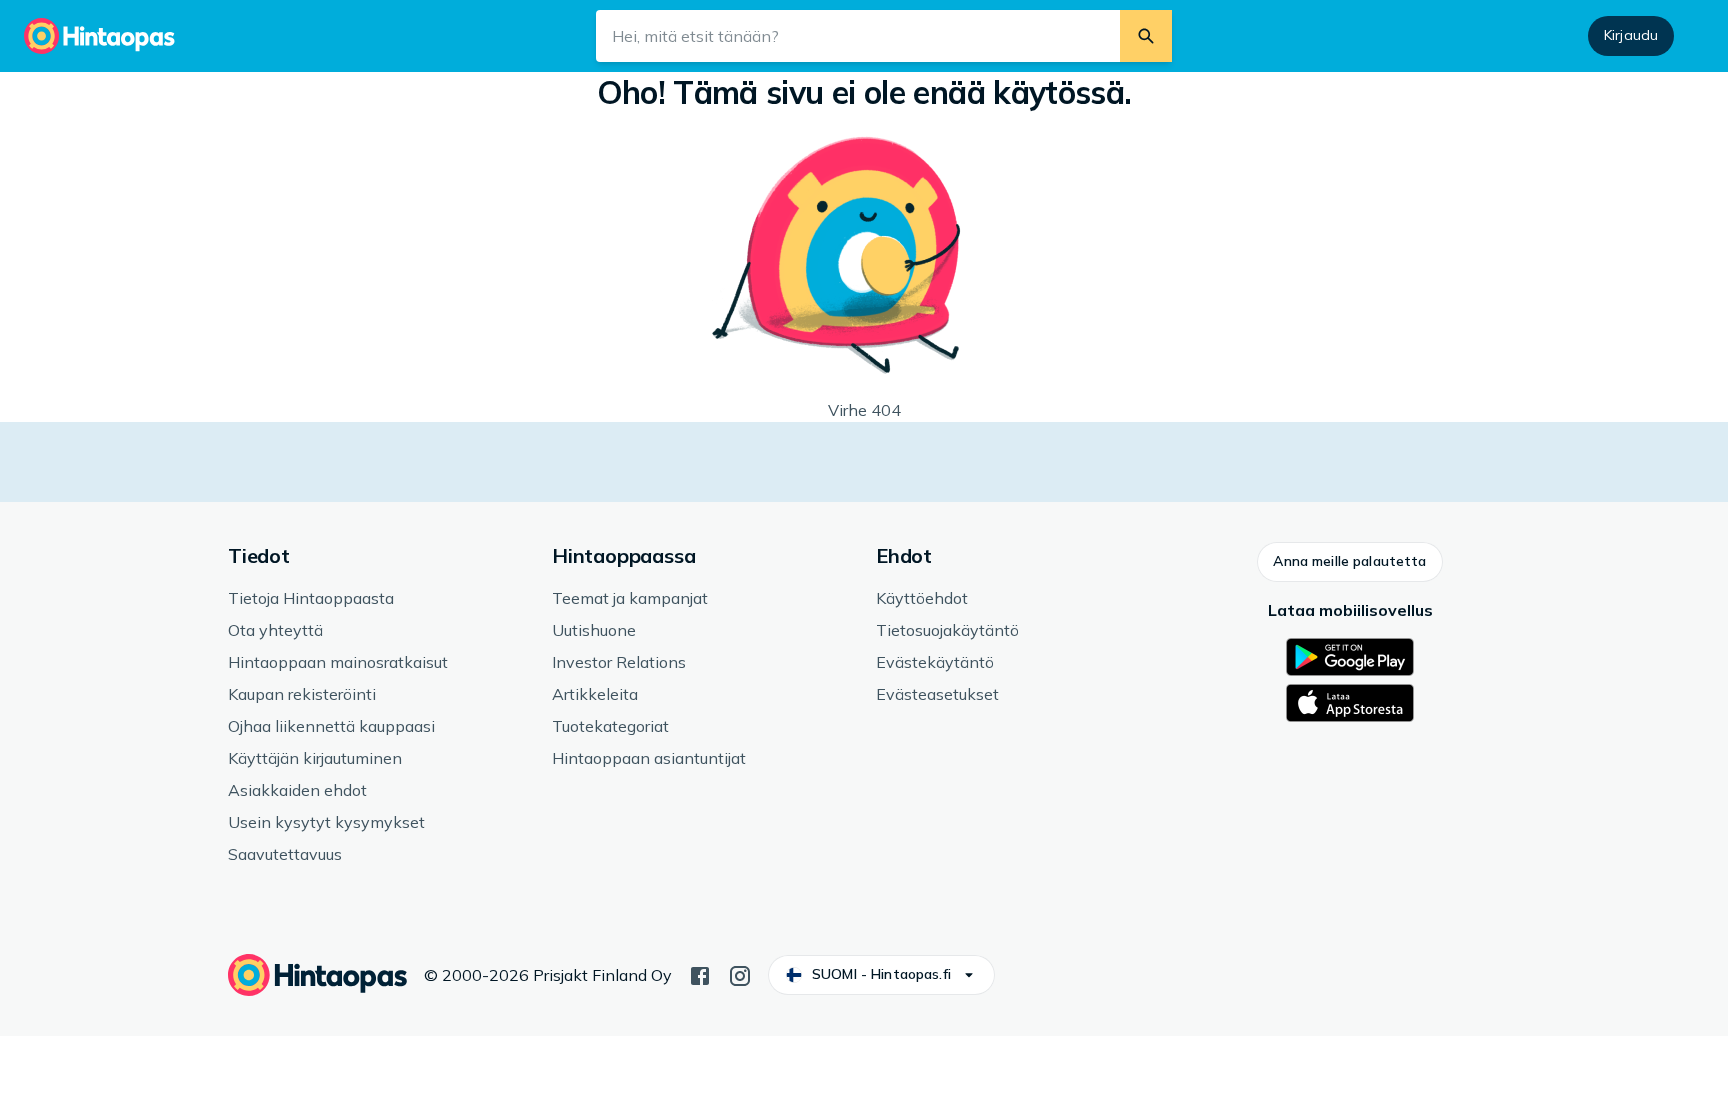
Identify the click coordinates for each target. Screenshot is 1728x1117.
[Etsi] (1146, 36)
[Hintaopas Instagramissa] (740, 974)
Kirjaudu (1631, 35)
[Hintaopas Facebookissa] (700, 974)
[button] (1349, 562)
